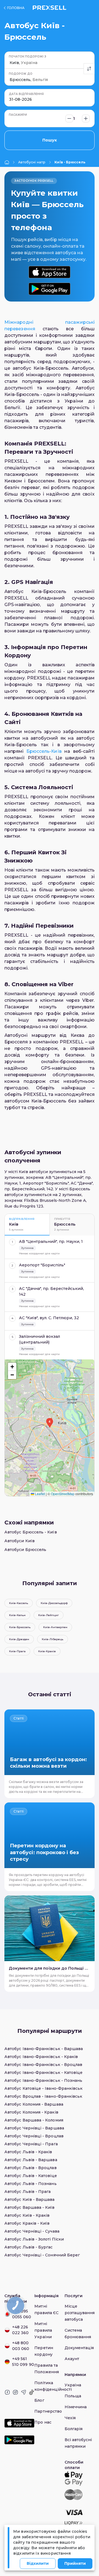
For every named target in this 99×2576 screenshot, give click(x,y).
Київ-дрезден (19, 1639)
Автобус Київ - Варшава (30, 2199)
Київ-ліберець (53, 1639)
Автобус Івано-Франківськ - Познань (43, 2080)
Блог (39, 2400)
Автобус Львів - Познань (31, 2184)
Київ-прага (17, 1651)
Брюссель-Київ (44, 751)
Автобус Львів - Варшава (31, 2160)
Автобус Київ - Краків (27, 2215)
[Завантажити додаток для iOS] (49, 272)
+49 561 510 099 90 (23, 2362)
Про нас (43, 2422)
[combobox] (10, 63)
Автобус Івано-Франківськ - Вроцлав (43, 2065)
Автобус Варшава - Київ (30, 2207)
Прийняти (75, 2563)
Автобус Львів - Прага (28, 2192)
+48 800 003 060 (21, 2346)
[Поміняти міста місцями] (89, 69)
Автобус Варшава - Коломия (34, 2120)
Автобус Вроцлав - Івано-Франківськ (43, 2096)
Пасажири (18, 115)
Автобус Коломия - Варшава (34, 2104)
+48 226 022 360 (20, 2330)
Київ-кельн (17, 1615)
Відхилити (38, 2563)
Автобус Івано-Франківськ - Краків (41, 2057)
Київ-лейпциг (49, 1615)
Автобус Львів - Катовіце (31, 2176)
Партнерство (48, 2411)
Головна (16, 8)
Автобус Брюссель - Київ (31, 1532)
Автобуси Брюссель (25, 1550)
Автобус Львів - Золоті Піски (34, 2239)
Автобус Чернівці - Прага (31, 2144)
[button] (50, 1423)
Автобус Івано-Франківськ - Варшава (44, 2049)
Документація (79, 2348)
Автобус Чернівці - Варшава (34, 2128)
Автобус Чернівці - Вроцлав (34, 2136)
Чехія (70, 2418)
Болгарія (74, 2429)
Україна (73, 2385)
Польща (73, 2396)
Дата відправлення (26, 94)
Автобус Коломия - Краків (31, 2112)
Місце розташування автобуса (80, 2313)
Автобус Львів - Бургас (29, 2247)
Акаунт (72, 2359)
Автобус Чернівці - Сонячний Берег (42, 2255)
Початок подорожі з (28, 57)
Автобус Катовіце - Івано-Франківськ (43, 2088)
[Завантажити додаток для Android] (49, 289)
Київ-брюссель (20, 1627)
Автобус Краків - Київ (27, 2223)
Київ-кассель (19, 1603)
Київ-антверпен (55, 1627)
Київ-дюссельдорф (54, 1603)
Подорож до (21, 74)
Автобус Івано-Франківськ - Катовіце (43, 2073)
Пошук (50, 140)
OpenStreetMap (63, 1494)
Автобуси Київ (20, 1541)
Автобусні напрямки (32, 162)
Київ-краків (47, 1651)
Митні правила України (43, 2330)
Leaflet (40, 1494)
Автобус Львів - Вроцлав (31, 2168)
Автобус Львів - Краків (28, 2152)
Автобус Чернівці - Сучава (32, 2231)
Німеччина (76, 2407)
